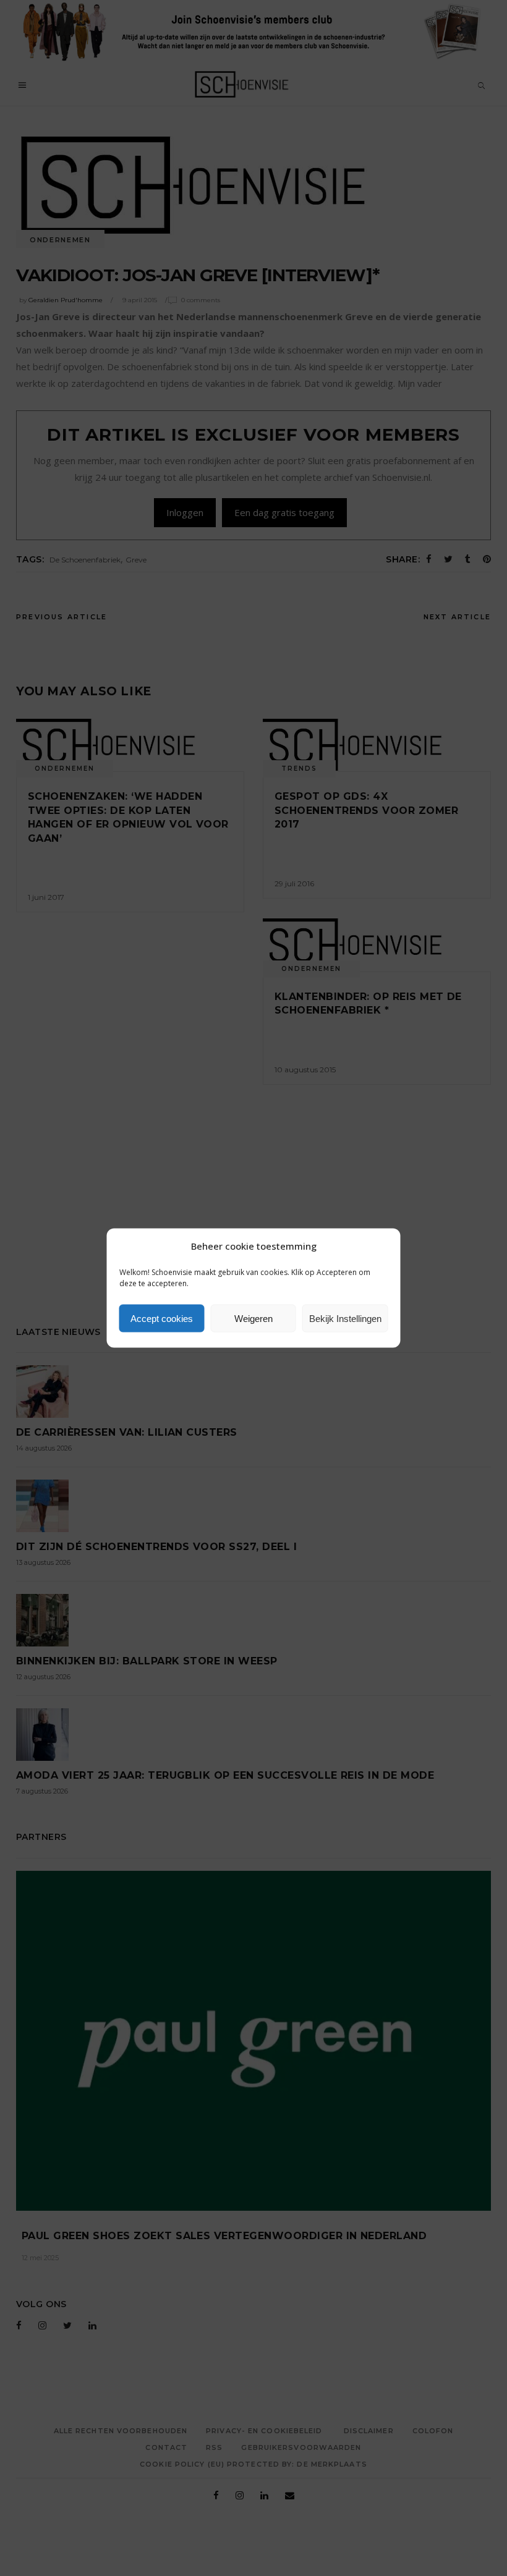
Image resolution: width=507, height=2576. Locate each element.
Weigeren (253, 1318)
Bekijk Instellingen (345, 1318)
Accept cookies (162, 1318)
